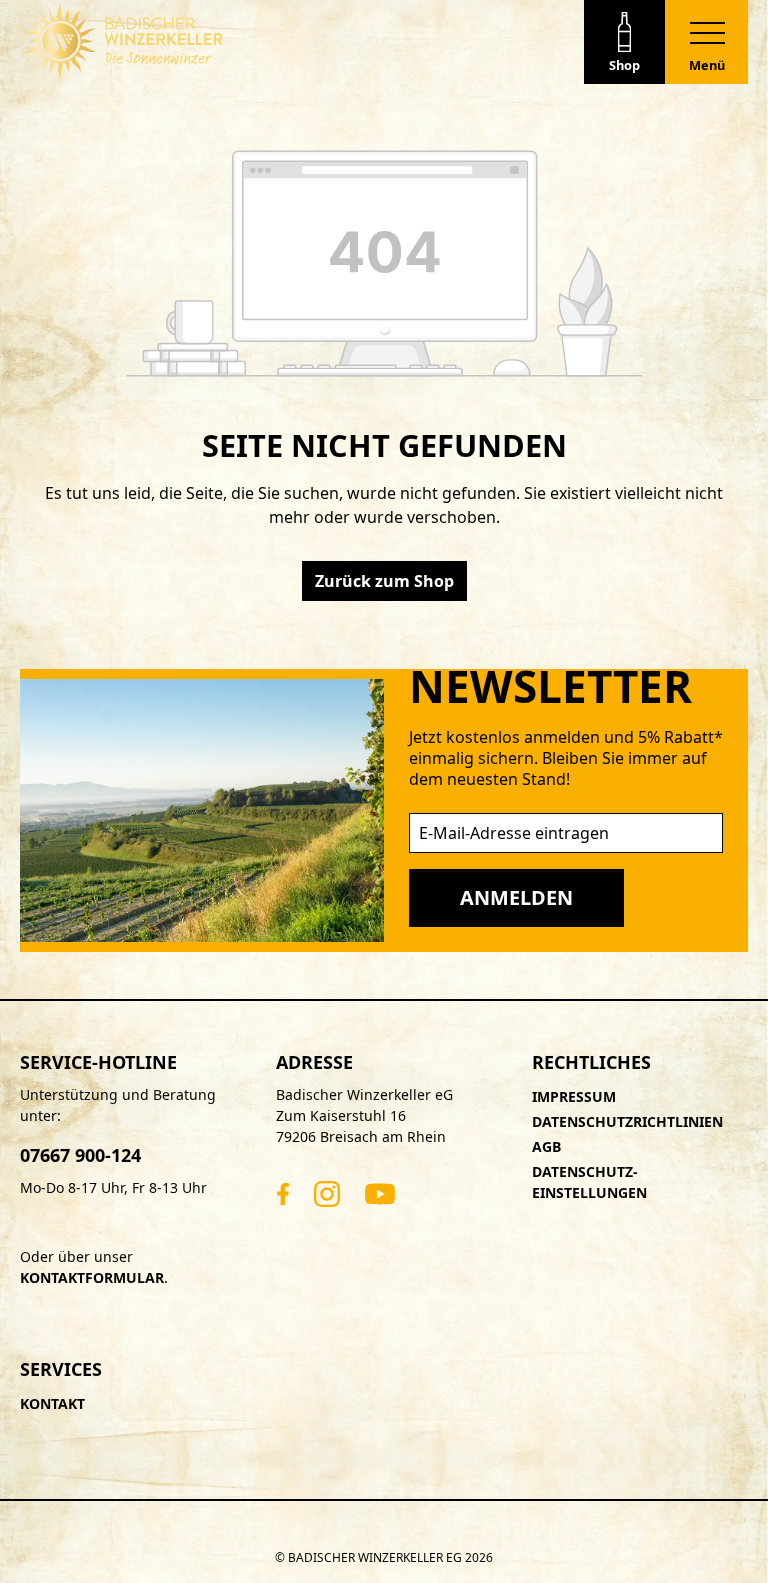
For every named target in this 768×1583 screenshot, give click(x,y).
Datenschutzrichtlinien (627, 1121)
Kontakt (52, 1403)
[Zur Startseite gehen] (123, 41)
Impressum (574, 1096)
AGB (546, 1146)
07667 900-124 (80, 1155)
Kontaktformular (92, 1277)
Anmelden (516, 897)
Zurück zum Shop (384, 581)
